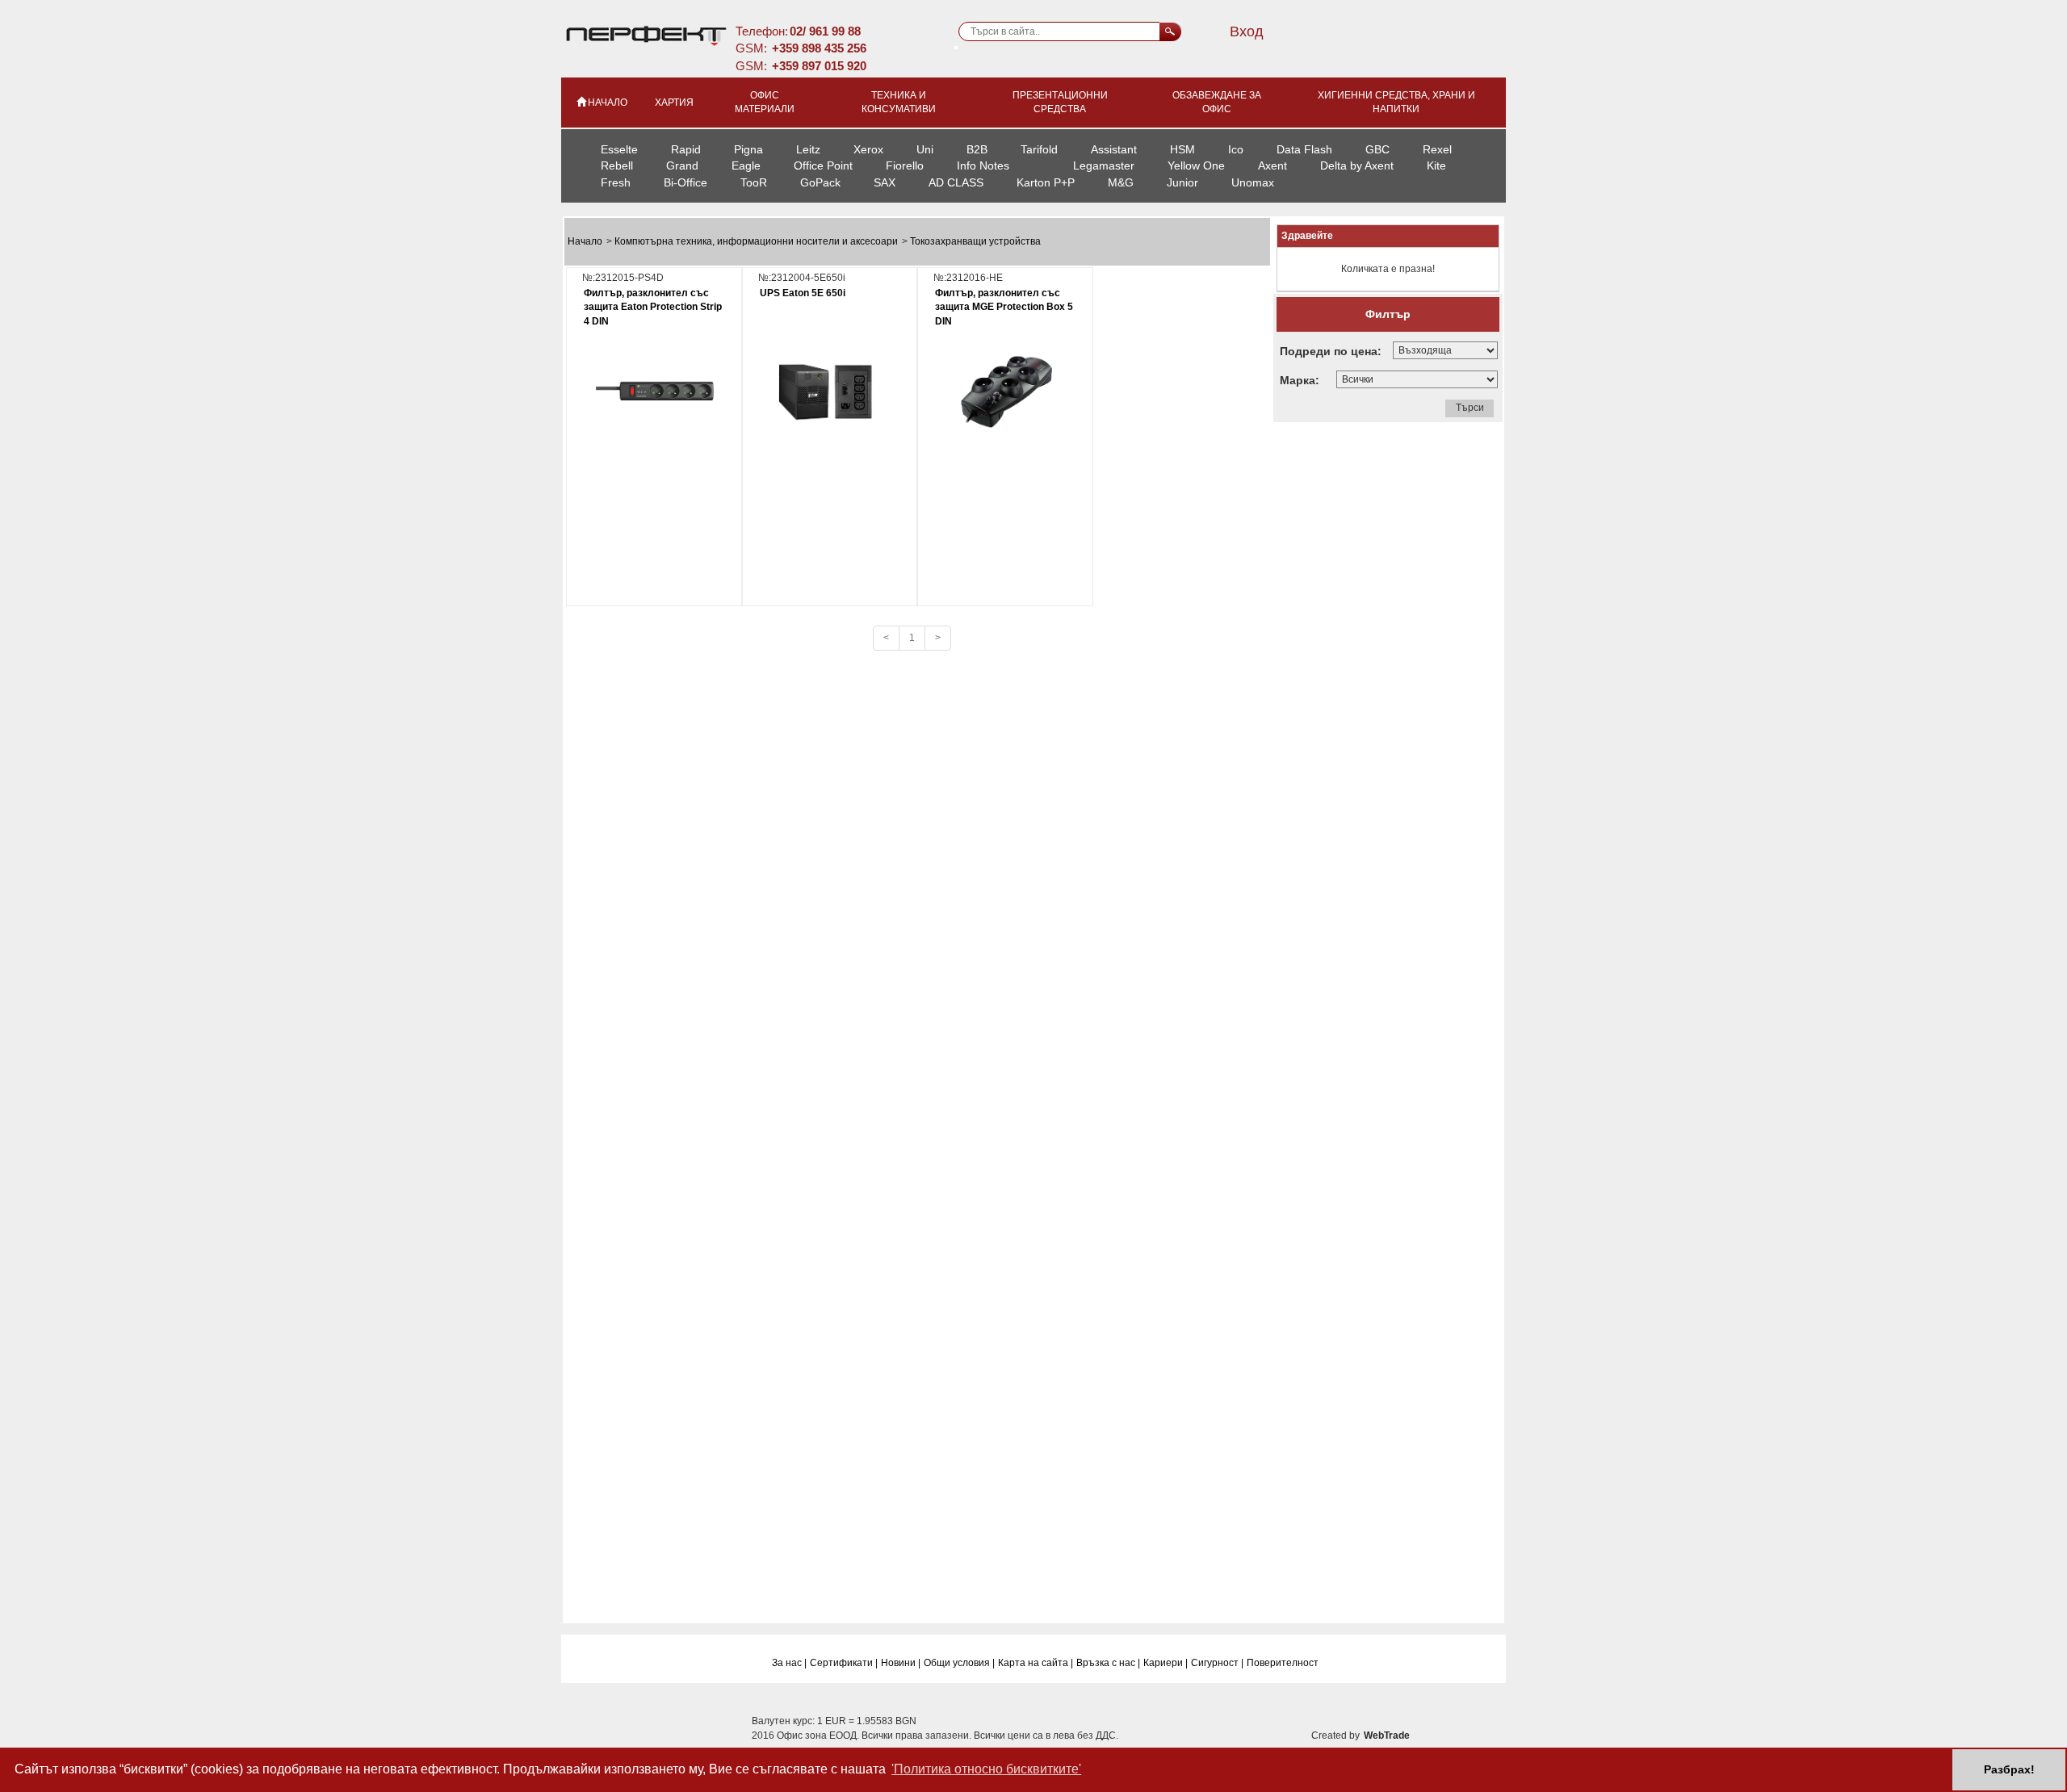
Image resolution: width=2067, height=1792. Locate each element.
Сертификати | (844, 1663)
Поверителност (1283, 1663)
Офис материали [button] (765, 102)
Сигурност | (1217, 1663)
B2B (977, 149)
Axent (1272, 165)
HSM (1182, 149)
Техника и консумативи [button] (899, 102)
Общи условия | (959, 1663)
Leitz (808, 149)
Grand (682, 165)
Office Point (823, 165)
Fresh (616, 182)
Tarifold (1039, 149)
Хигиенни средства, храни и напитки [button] (1396, 102)
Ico (1236, 149)
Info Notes (983, 165)
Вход (1247, 31)
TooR (754, 182)
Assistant (1114, 149)
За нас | (789, 1663)
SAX (885, 182)
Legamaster (1104, 165)
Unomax (1253, 182)
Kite (1436, 165)
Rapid (686, 149)
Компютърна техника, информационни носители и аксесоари (757, 241)
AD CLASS (956, 182)
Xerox (868, 149)
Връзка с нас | (1108, 1663)
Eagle (746, 165)
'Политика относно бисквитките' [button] (986, 1769)
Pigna (748, 149)
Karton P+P (1046, 182)
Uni (925, 149)
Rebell (617, 165)
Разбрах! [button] (2009, 1769)
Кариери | (1166, 1663)
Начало (586, 241)
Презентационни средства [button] (1060, 102)
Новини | (901, 1663)
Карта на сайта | (1036, 1663)
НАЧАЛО (608, 103)
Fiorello (905, 165)
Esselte (619, 149)
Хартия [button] (674, 103)
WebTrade (1387, 1735)
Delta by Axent (1357, 165)
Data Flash (1304, 149)
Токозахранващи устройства (975, 241)
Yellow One (1196, 165)
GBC (1377, 149)
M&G (1121, 182)
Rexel (1437, 149)
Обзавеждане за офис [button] (1217, 102)
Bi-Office (686, 182)
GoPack (820, 182)
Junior (1182, 182)
